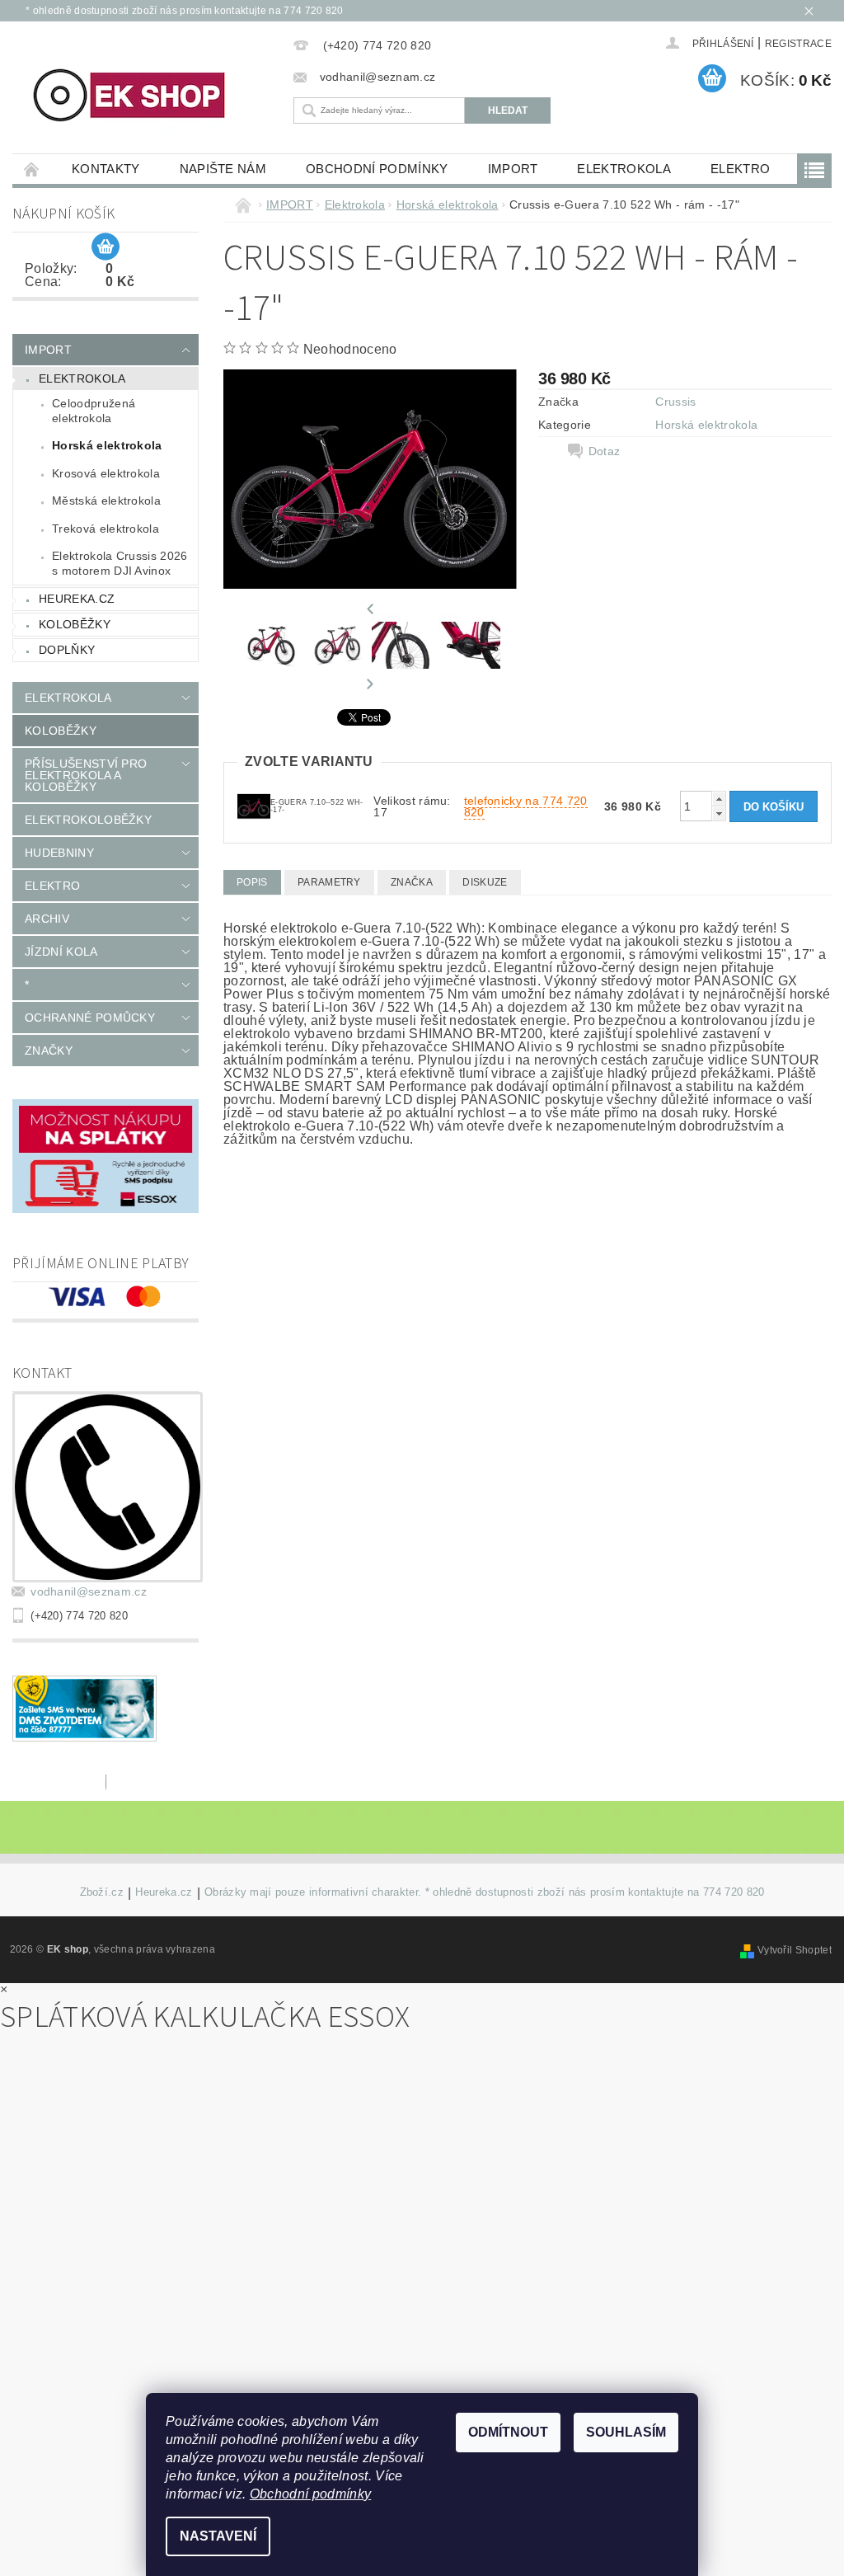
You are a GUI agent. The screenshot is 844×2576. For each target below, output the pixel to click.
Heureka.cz (77, 599)
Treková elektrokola (105, 529)
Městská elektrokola (106, 501)
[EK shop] (149, 96)
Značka (412, 882)
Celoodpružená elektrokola (94, 411)
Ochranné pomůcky (90, 1018)
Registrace (798, 44)
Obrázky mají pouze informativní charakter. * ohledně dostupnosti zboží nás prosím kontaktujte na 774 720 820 (485, 1892)
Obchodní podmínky (377, 169)
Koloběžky (75, 624)
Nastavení (218, 2536)
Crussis (675, 402)
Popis (252, 882)
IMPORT (513, 169)
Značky (49, 1051)
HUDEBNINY (59, 853)
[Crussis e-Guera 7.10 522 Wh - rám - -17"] (254, 806)
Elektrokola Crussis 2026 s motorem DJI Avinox (120, 563)
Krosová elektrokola (106, 473)
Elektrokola (624, 169)
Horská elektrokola (107, 445)
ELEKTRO (740, 169)
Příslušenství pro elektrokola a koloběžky (86, 775)
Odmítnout (508, 2432)
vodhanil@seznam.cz (89, 1591)
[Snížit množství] (719, 813)
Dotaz (605, 451)
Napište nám (223, 169)
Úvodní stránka (32, 169)
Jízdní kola (61, 952)
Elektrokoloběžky (88, 820)
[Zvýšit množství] (719, 799)
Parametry (329, 882)
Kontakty (106, 169)
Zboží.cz (102, 1892)
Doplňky (67, 650)
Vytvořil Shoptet (795, 1950)
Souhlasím (626, 2432)
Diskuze (485, 882)
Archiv (47, 919)
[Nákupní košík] (105, 247)
